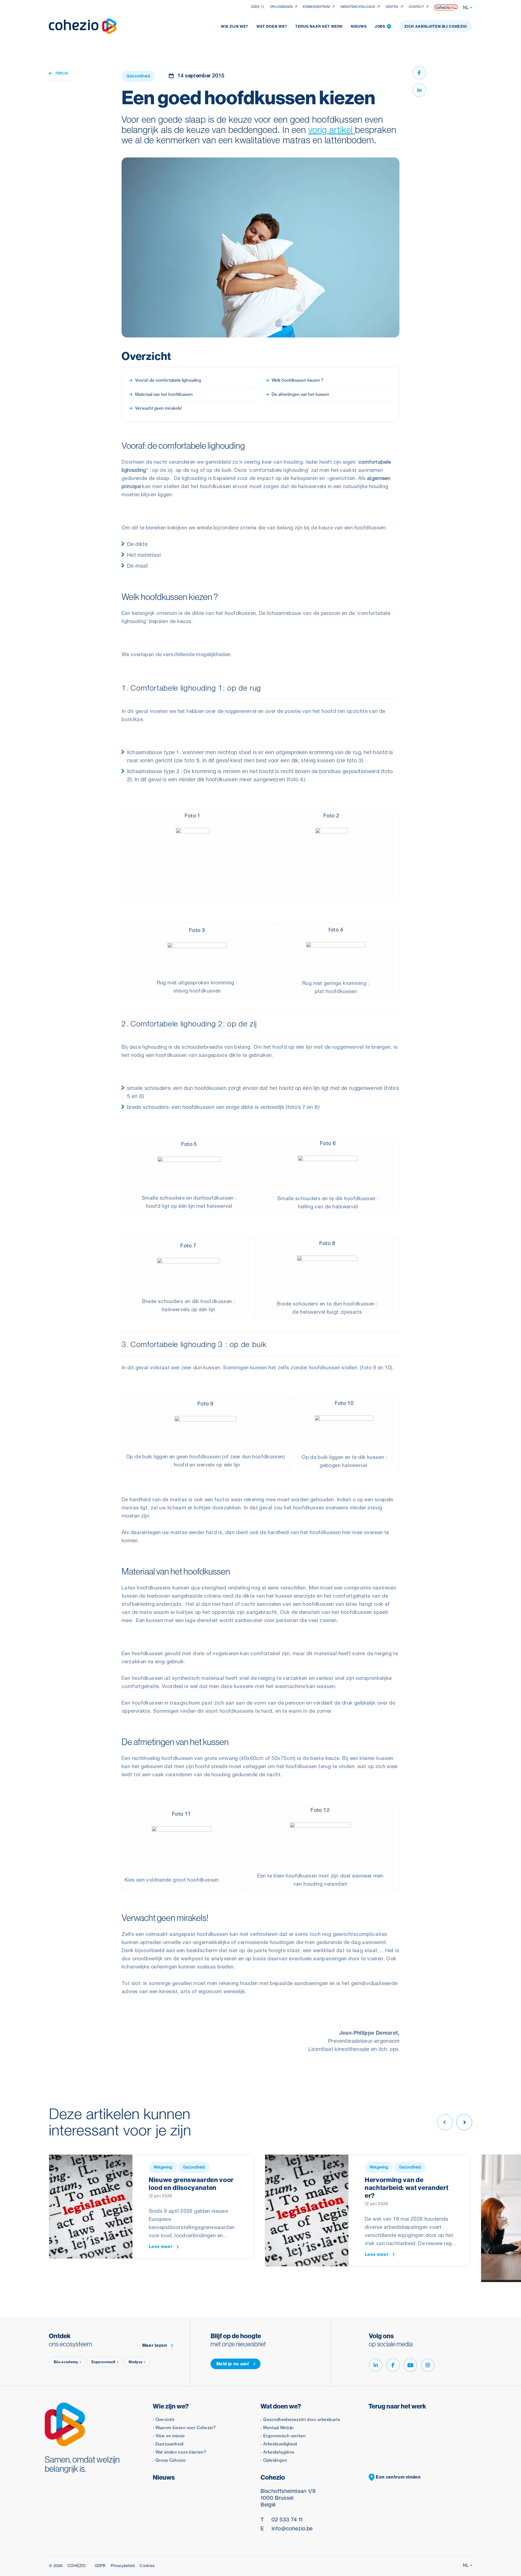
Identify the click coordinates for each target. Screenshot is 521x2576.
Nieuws (359, 26)
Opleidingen (275, 2460)
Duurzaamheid (170, 2444)
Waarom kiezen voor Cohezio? (186, 2428)
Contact (416, 7)
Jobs (382, 26)
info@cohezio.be (287, 2528)
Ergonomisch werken (284, 2436)
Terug (61, 73)
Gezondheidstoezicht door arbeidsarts (302, 2419)
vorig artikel (332, 130)
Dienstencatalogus (358, 7)
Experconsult (104, 2362)
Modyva (136, 2362)
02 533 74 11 (281, 2520)
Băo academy (66, 2362)
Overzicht (165, 2419)
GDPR (100, 2566)
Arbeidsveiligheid (280, 2444)
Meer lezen (155, 2345)
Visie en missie (170, 2436)
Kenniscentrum (316, 7)
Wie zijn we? (235, 26)
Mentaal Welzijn (278, 2428)
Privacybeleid (123, 2566)
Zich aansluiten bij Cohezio (436, 26)
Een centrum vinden (398, 2477)
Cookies (147, 2566)
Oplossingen (281, 7)
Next (464, 2122)
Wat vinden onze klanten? (181, 2452)
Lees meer (161, 2247)
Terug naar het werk (319, 26)
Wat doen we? (272, 26)
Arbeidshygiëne (279, 2452)
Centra (392, 7)
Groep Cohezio (171, 2460)
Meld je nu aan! (233, 2364)
